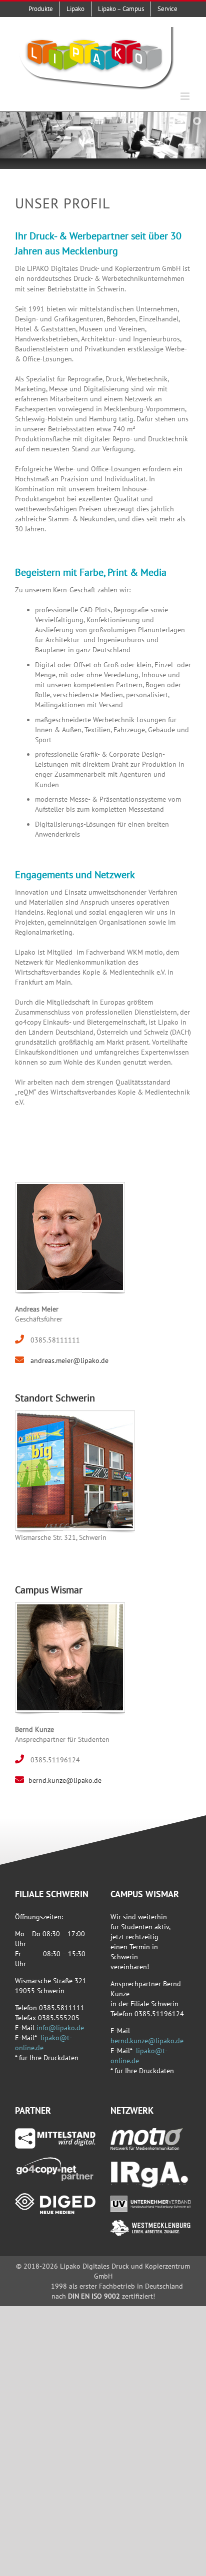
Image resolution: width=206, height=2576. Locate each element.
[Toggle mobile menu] (186, 96)
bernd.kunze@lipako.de (65, 1780)
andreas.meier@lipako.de (68, 1360)
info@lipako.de (60, 2028)
